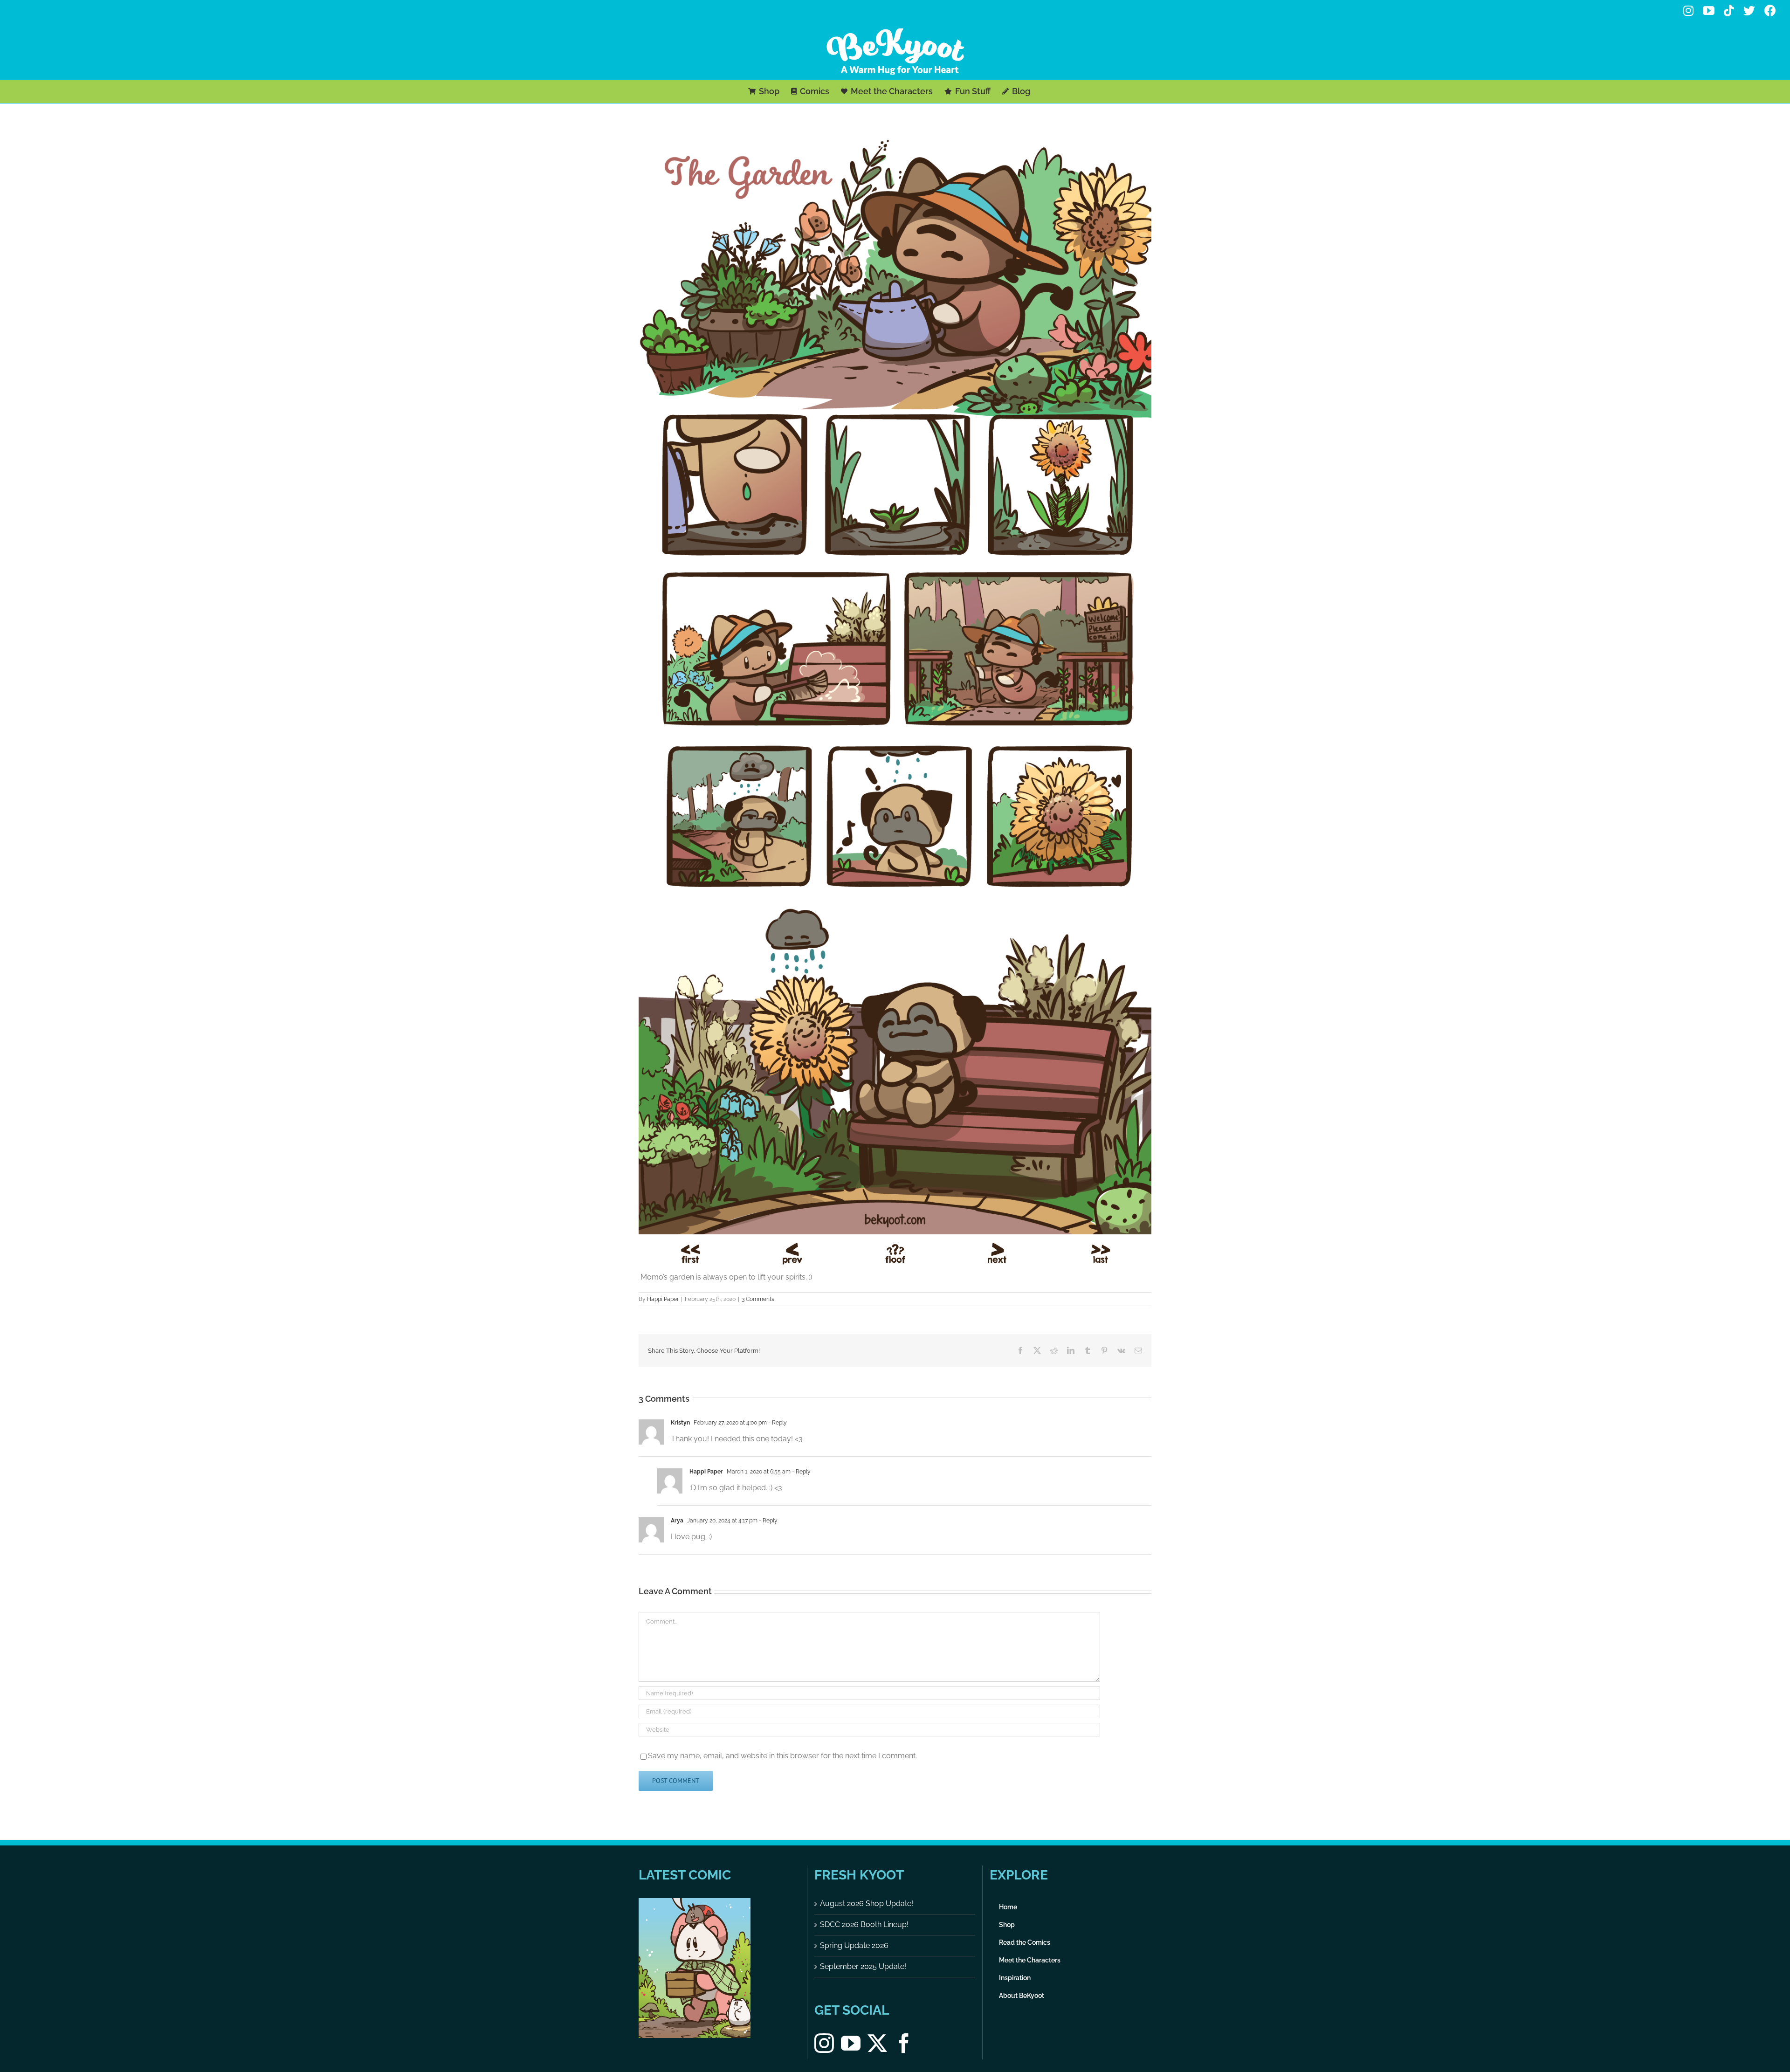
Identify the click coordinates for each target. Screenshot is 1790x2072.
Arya (677, 1521)
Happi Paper (663, 1299)
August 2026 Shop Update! (867, 1903)
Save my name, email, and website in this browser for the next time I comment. (782, 1756)
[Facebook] (904, 2043)
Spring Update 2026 (854, 1945)
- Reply (777, 1423)
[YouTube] (851, 2043)
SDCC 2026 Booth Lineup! (864, 1924)
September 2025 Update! (863, 1966)
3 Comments (758, 1299)
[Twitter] (877, 2043)
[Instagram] (824, 2043)
